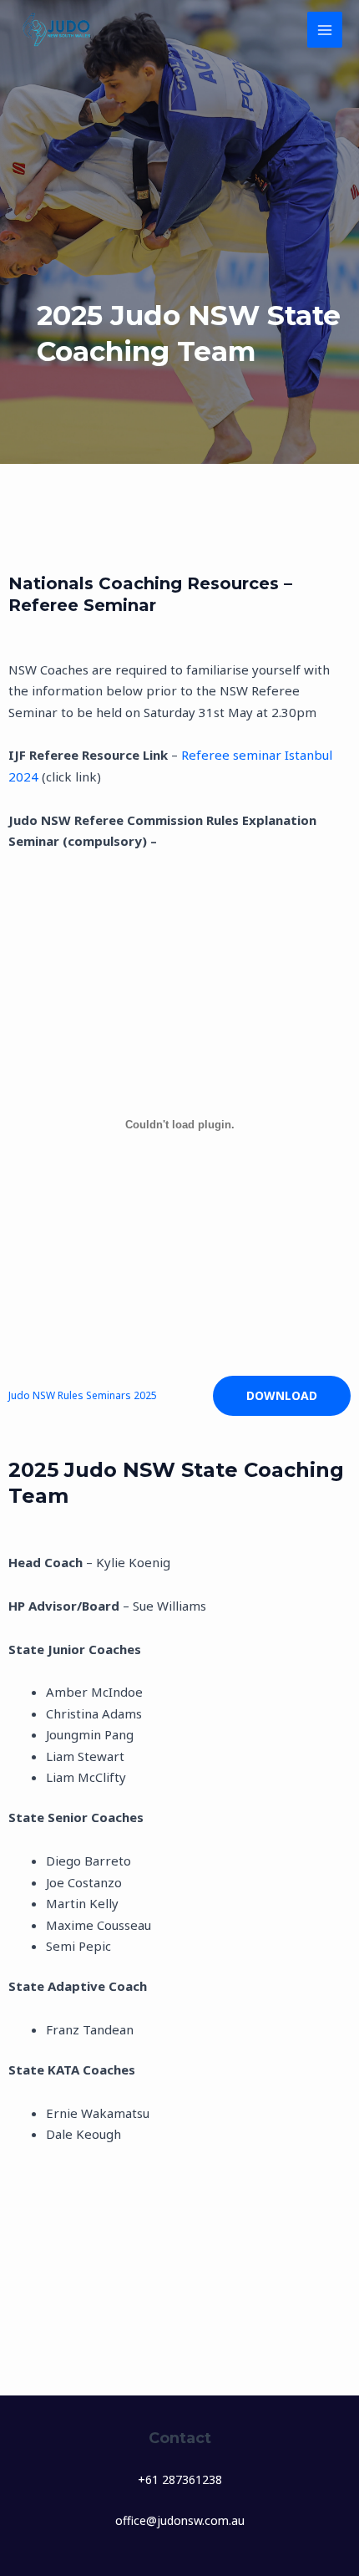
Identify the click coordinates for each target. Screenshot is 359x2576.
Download (282, 1395)
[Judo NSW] (58, 30)
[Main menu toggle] (325, 30)
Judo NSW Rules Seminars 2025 (83, 1395)
